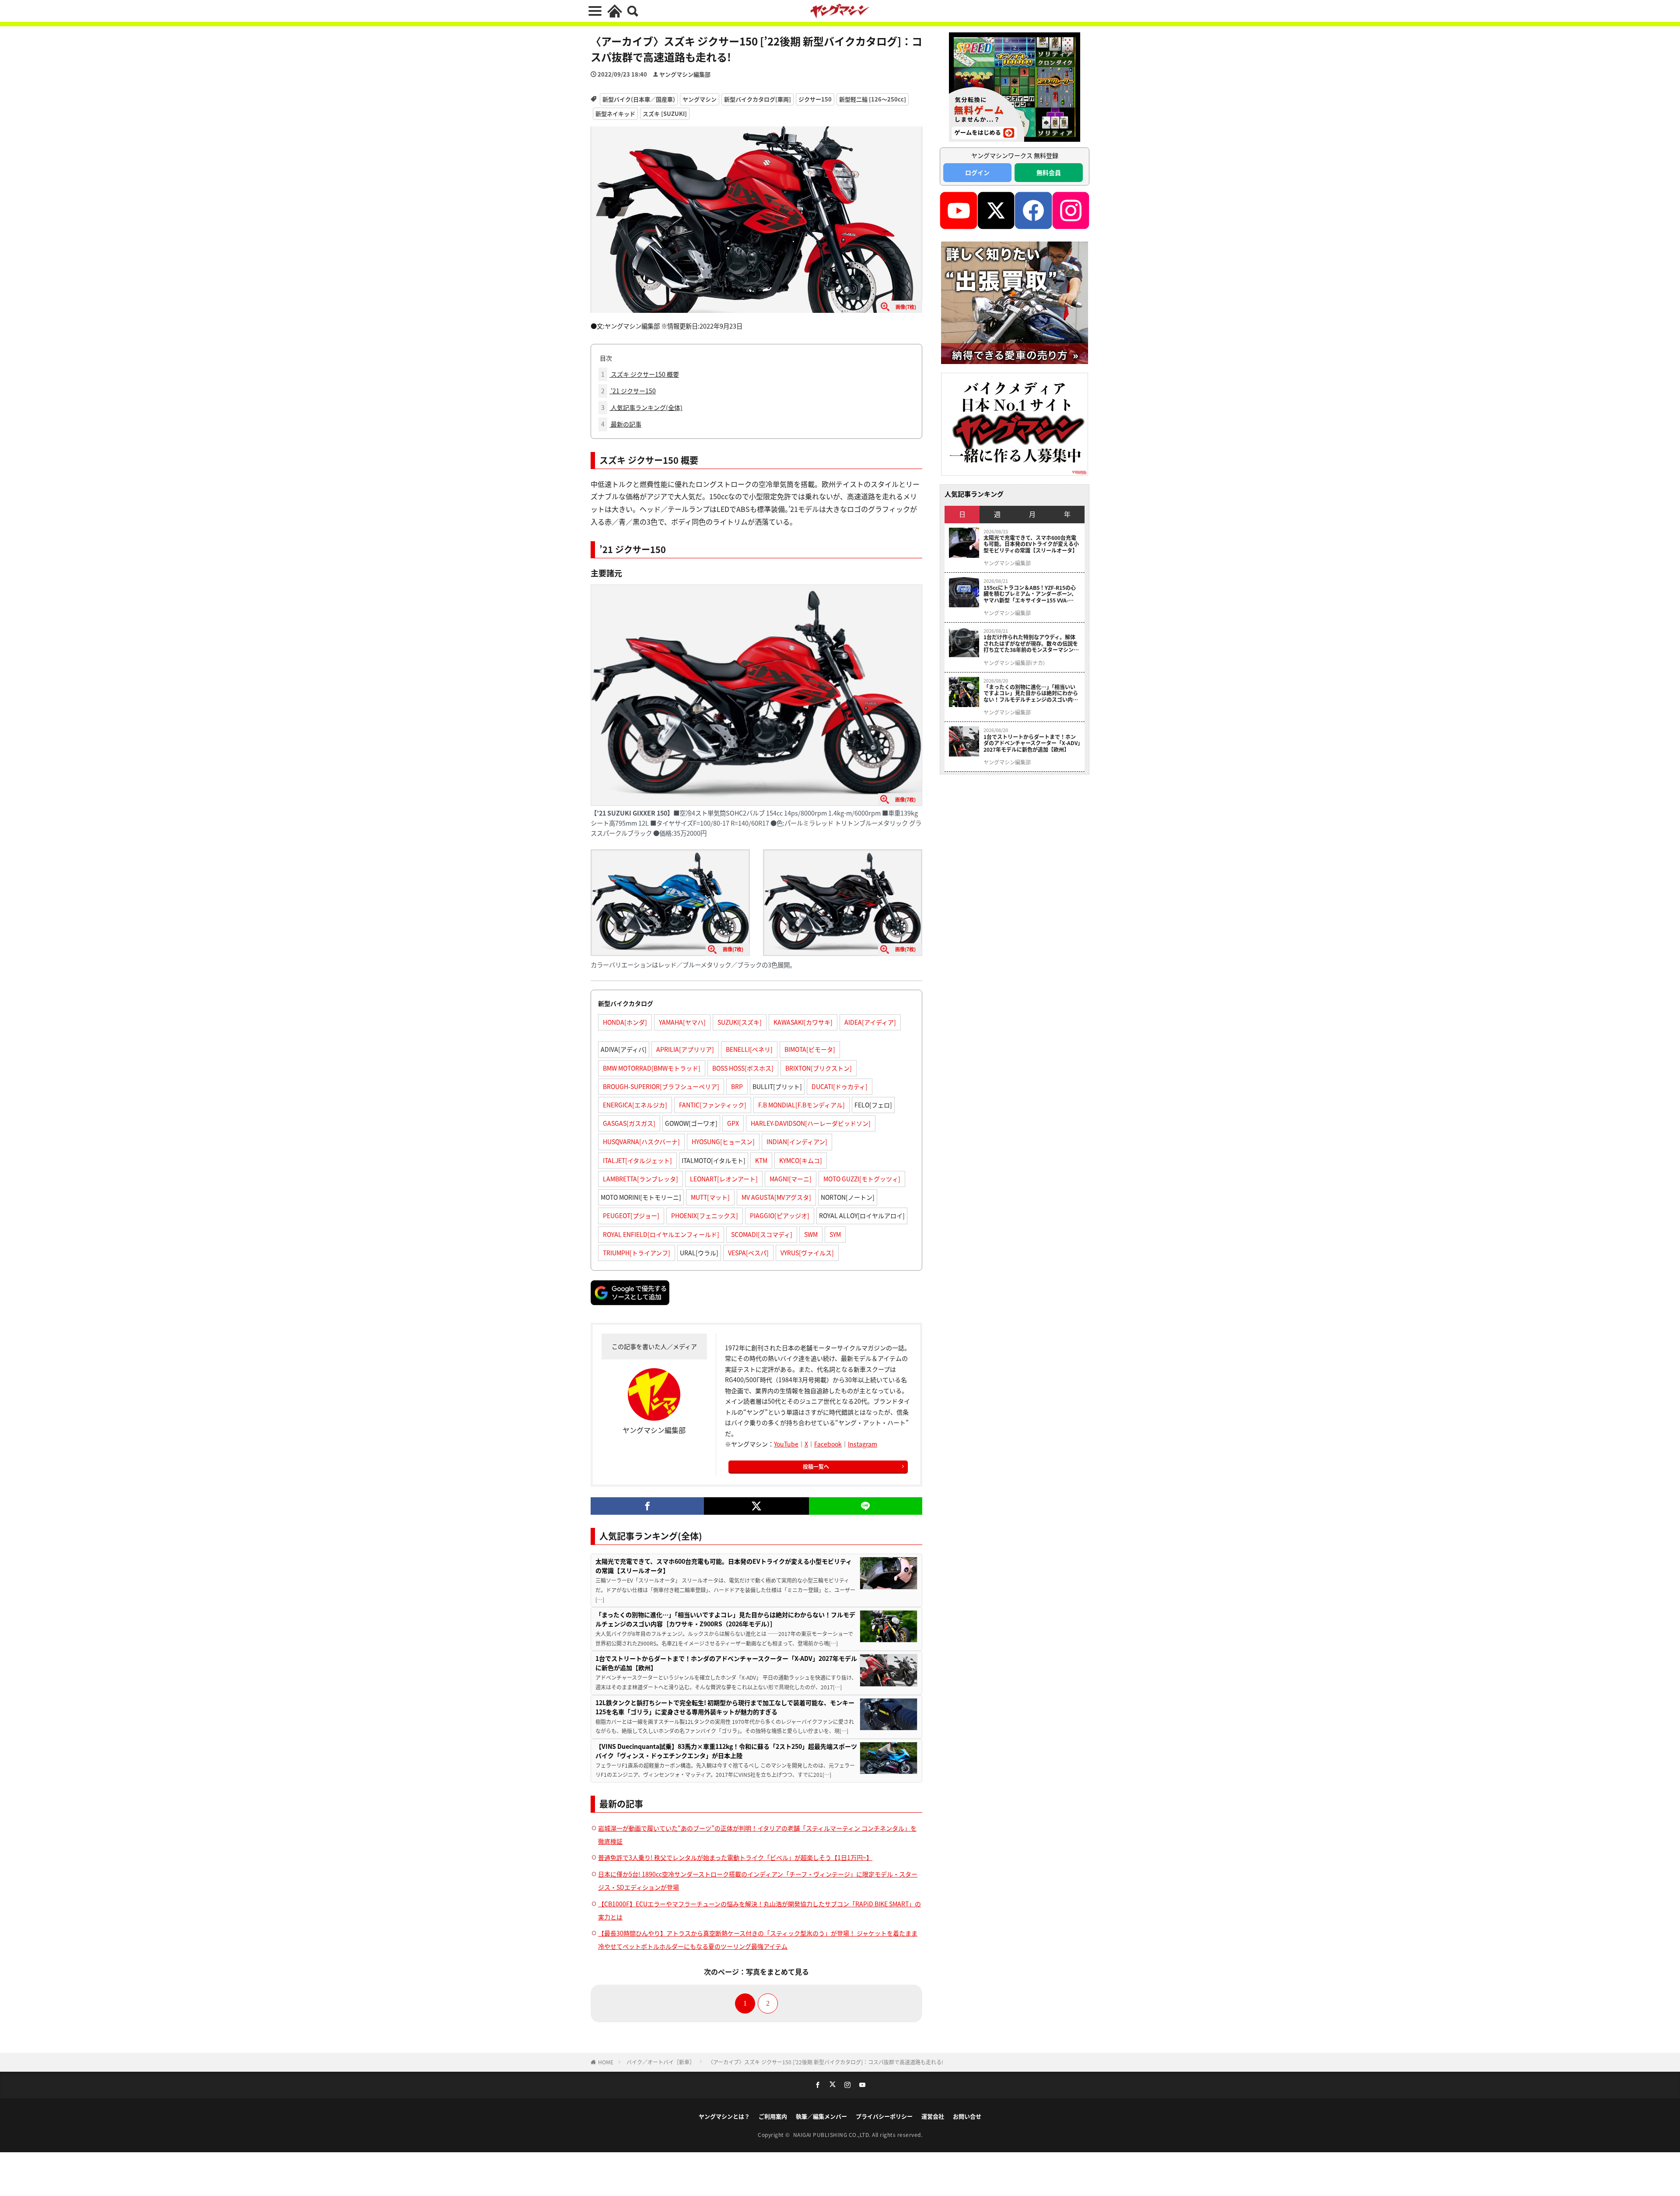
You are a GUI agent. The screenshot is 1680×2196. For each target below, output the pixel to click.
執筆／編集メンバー (821, 2116)
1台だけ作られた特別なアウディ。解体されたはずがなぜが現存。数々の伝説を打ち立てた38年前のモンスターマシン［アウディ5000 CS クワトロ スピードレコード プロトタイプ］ (1031, 643)
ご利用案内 (773, 2116)
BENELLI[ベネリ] (749, 1049)
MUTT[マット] (710, 1197)
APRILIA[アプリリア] (685, 1049)
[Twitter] (756, 1506)
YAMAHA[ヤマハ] (682, 1022)
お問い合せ (967, 2116)
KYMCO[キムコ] (801, 1160)
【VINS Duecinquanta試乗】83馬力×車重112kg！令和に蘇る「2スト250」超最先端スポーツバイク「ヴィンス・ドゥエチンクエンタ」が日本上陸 (726, 1751)
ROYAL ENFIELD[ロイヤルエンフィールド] (661, 1234)
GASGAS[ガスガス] (629, 1123)
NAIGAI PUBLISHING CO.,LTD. (833, 2135)
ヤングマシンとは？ (724, 2116)
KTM (761, 1160)
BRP (737, 1086)
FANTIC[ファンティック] (713, 1105)
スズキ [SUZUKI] (665, 114)
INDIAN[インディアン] (797, 1142)
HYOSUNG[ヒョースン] (723, 1142)
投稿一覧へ (816, 1466)
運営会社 (933, 2116)
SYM (835, 1234)
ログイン (977, 172)
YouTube (786, 1444)
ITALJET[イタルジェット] (637, 1160)
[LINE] (866, 1506)
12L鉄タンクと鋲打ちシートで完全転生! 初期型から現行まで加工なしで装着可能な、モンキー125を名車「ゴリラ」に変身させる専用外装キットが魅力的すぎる (725, 1707)
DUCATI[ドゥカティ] (840, 1086)
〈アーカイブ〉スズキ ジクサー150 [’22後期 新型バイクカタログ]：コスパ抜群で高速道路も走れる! (826, 2062)
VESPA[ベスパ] (748, 1253)
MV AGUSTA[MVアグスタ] (776, 1197)
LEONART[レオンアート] (724, 1179)
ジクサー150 (815, 99)
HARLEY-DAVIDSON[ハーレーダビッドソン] (811, 1123)
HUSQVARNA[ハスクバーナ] (641, 1142)
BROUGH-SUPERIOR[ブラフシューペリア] (661, 1086)
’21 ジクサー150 (628, 391)
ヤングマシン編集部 (685, 74)
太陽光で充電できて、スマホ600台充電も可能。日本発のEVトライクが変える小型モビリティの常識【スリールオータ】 (724, 1566)
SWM (811, 1234)
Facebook (828, 1444)
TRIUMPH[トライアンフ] (637, 1253)
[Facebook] (647, 1506)
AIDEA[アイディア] (870, 1022)
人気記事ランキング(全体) (642, 407)
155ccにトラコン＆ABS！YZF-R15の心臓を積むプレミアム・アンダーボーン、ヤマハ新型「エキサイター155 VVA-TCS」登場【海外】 (1030, 594)
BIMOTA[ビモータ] (810, 1049)
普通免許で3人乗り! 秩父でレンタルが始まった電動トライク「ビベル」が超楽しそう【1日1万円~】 (735, 1857)
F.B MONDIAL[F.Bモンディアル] (801, 1105)
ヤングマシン (700, 99)
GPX (733, 1123)
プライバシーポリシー (884, 2116)
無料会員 (1049, 172)
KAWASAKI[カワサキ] (803, 1022)
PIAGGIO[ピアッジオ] (780, 1215)
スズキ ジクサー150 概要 (640, 374)
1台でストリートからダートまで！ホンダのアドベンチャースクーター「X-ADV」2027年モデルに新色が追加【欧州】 (726, 1663)
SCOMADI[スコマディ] (762, 1234)
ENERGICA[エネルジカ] (635, 1105)
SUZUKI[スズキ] (740, 1022)
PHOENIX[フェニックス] (705, 1215)
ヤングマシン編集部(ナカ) (1014, 663)
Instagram (863, 1444)
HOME (606, 2062)
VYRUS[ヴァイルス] (807, 1253)
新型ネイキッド (615, 114)
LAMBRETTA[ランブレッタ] (640, 1179)
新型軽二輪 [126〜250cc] (873, 99)
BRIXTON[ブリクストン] (819, 1068)
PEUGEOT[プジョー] (631, 1215)
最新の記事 (621, 424)
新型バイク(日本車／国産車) (639, 99)
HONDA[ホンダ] (625, 1022)
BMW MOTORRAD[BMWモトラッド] (652, 1068)
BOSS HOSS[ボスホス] (743, 1068)
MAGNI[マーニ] (791, 1179)
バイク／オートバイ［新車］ (661, 2062)
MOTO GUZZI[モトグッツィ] (862, 1179)
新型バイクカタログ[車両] (758, 99)
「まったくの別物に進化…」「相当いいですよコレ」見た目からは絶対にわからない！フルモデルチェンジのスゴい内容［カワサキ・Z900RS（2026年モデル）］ (725, 1619)
